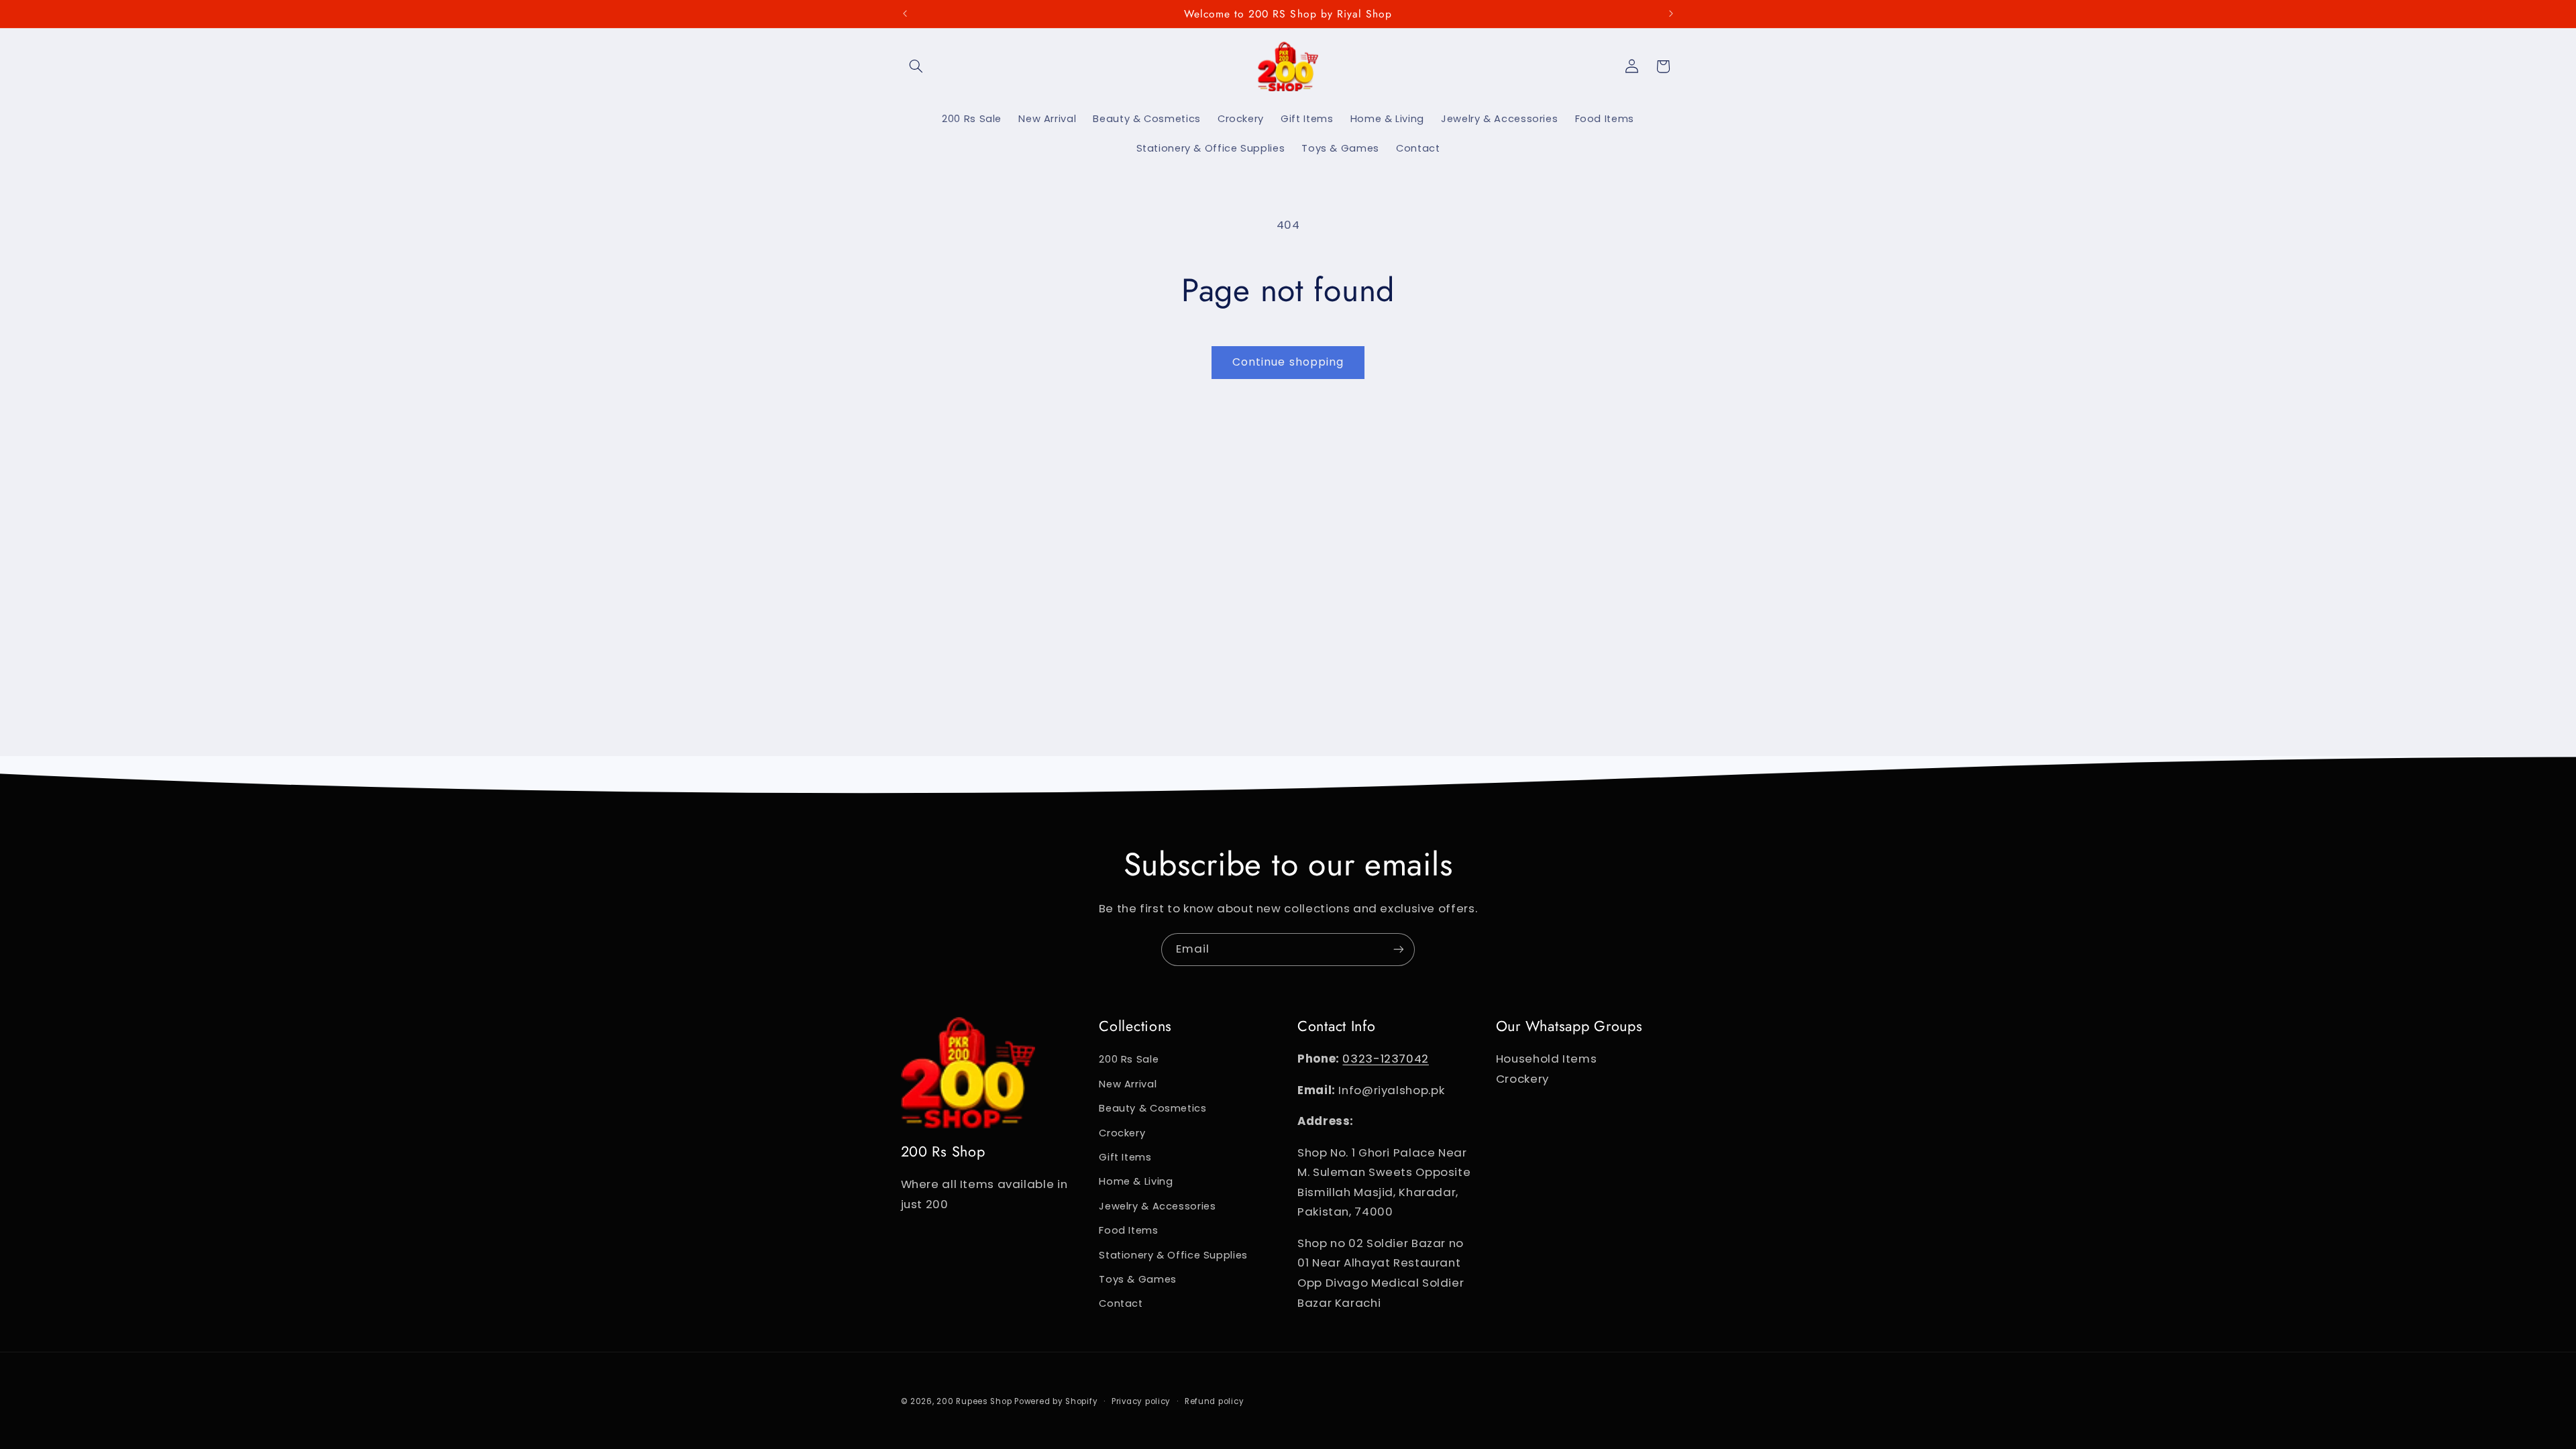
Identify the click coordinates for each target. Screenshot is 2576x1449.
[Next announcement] (1671, 13)
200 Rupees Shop (974, 1401)
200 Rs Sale (1129, 1059)
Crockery (1122, 1133)
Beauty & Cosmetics (1152, 1108)
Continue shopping (1288, 362)
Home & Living (1136, 1181)
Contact (1121, 1303)
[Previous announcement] (905, 13)
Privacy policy (1141, 1401)
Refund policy (1215, 1401)
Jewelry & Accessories (1157, 1206)
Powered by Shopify (1056, 1401)
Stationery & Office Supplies (1173, 1255)
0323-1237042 (1386, 1059)
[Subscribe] (1399, 950)
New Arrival (1128, 1084)
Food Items (1128, 1230)
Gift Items (1125, 1157)
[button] (916, 66)
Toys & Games (1138, 1279)
